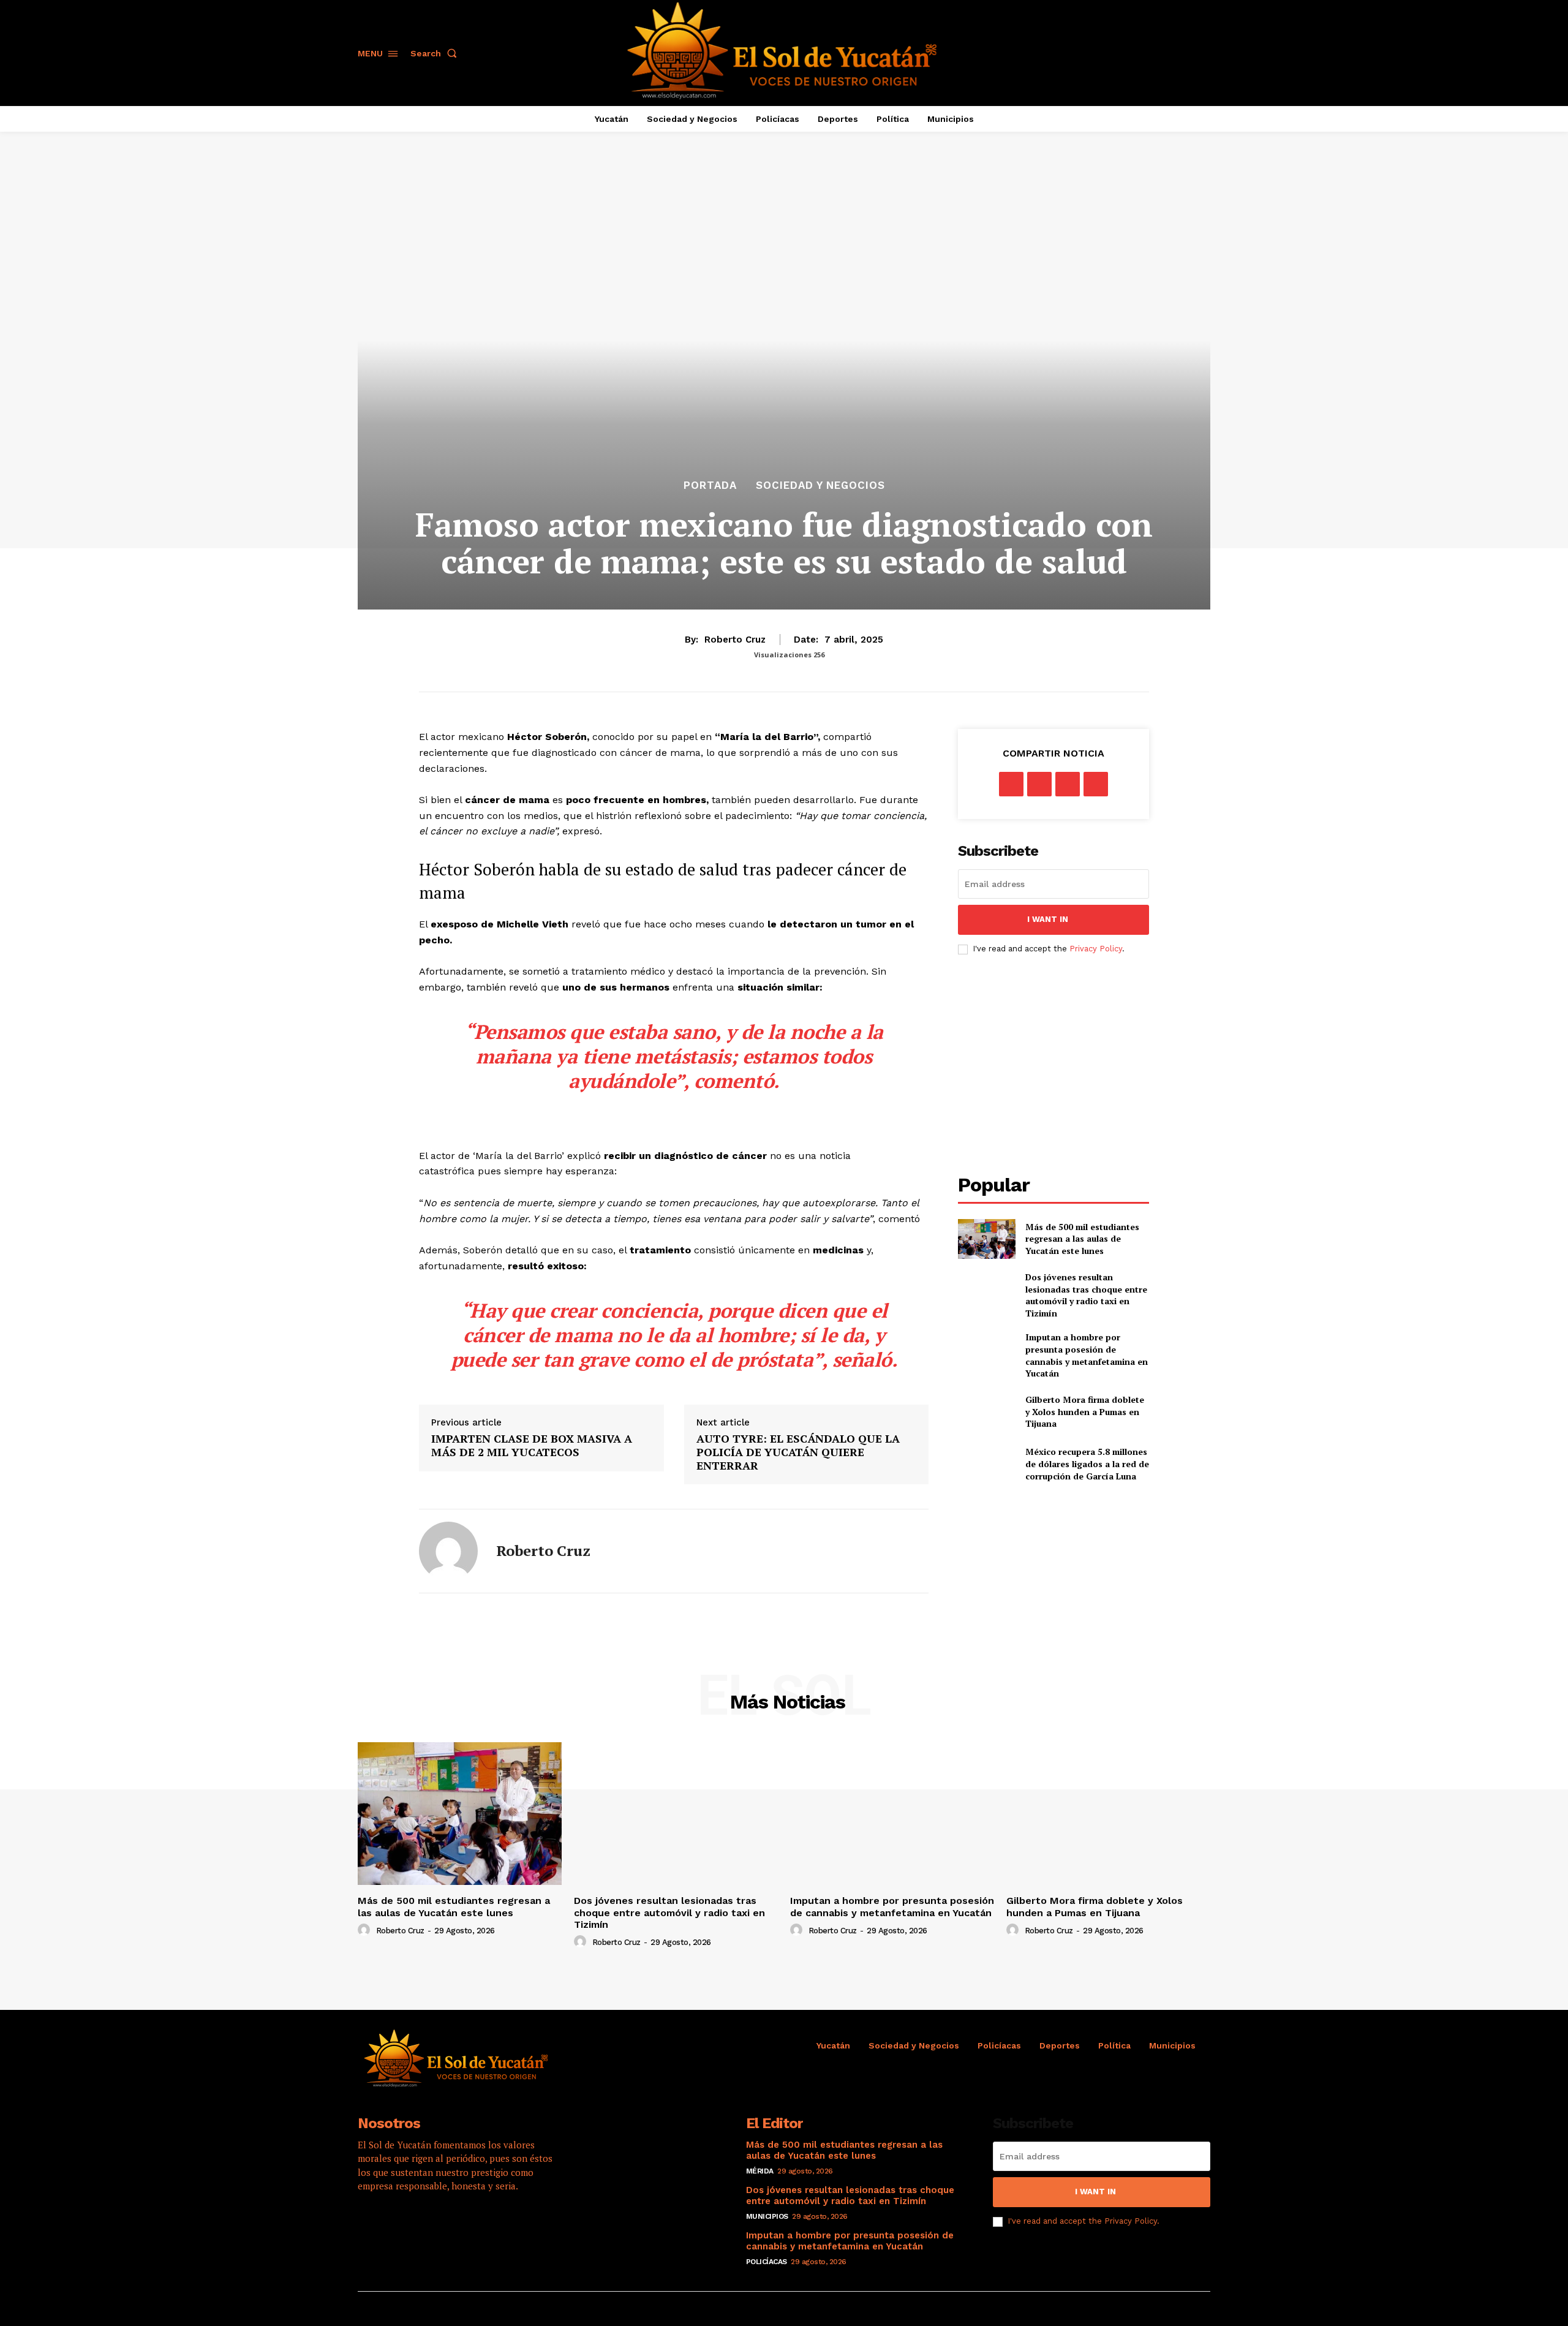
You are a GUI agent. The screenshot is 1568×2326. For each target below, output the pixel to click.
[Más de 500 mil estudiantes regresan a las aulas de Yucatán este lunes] (986, 1239)
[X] (1039, 784)
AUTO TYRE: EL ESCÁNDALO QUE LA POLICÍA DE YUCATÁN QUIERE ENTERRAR (798, 1452)
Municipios (767, 2216)
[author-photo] (366, 1930)
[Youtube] (471, 2225)
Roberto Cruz (735, 640)
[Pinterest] (1068, 784)
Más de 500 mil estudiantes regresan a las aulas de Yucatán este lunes (1082, 1239)
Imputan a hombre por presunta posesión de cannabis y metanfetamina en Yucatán (1087, 1355)
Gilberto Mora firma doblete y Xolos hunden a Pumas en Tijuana (1085, 1411)
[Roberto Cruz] (448, 1551)
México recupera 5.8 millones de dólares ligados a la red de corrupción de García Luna (1087, 1463)
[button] (436, 53)
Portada (710, 485)
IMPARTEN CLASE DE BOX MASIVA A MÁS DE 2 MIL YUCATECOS (532, 1445)
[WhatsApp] (1096, 784)
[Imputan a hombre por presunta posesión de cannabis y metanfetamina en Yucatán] (986, 1351)
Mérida (760, 2171)
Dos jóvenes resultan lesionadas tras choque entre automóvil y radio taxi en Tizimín (1086, 1295)
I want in (1048, 919)
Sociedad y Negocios (820, 485)
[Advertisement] (1061, 1065)
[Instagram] (404, 2225)
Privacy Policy (1096, 949)
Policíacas (767, 2262)
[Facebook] (1011, 784)
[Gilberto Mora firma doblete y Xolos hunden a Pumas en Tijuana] (986, 1412)
